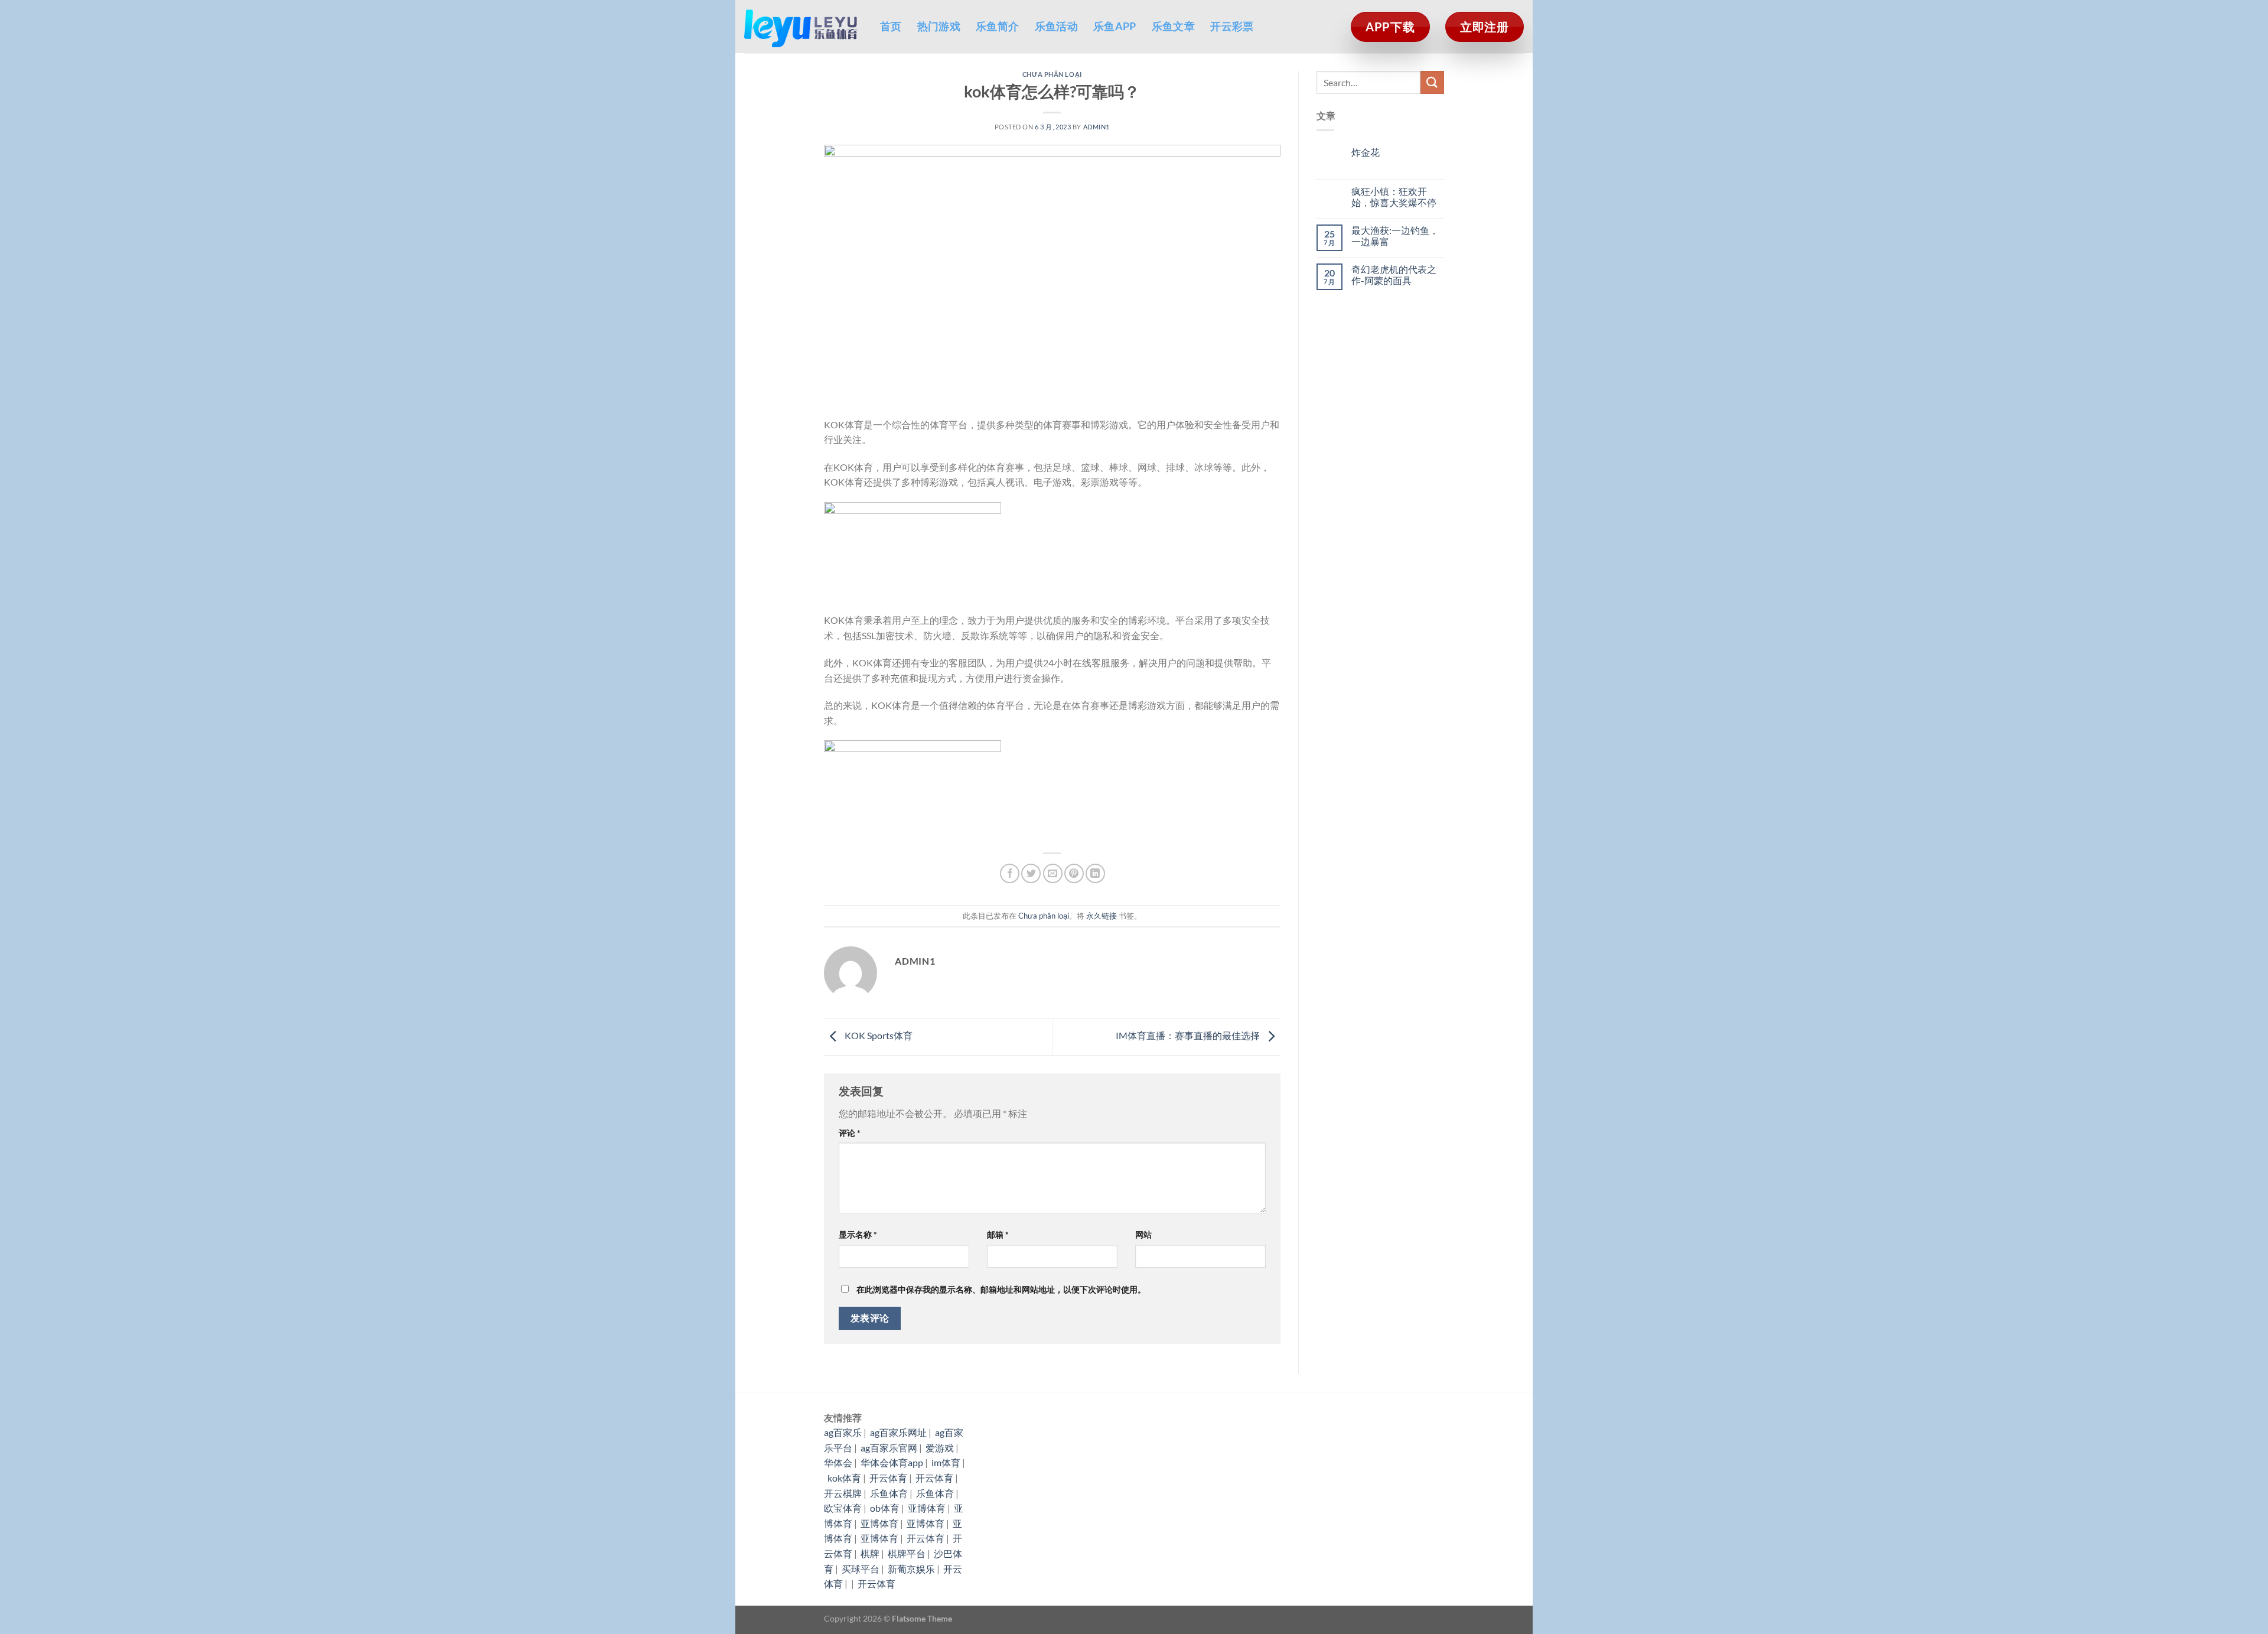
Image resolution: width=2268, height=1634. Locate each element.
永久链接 (1102, 916)
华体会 (838, 1462)
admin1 (1096, 127)
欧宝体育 (843, 1508)
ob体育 (885, 1508)
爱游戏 (940, 1448)
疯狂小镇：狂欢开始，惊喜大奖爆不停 (1394, 197)
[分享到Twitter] (1031, 873)
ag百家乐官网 (889, 1448)
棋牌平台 (907, 1553)
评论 (850, 1133)
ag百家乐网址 (898, 1432)
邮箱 (998, 1234)
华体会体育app (892, 1462)
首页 (891, 26)
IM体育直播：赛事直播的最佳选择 (1189, 1035)
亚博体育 (927, 1508)
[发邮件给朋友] (1053, 873)
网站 (1143, 1234)
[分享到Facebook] (1010, 873)
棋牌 (870, 1553)
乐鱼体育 (889, 1493)
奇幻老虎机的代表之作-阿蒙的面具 (1394, 275)
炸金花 (1366, 152)
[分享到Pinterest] (1074, 873)
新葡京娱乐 (911, 1569)
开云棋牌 (843, 1493)
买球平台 (861, 1569)
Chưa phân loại (1052, 74)
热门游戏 (939, 26)
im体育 (946, 1462)
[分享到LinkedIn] (1095, 873)
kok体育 (844, 1478)
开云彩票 (1232, 26)
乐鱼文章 (1173, 26)
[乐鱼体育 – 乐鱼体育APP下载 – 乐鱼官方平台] (803, 27)
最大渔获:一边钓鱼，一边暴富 (1395, 236)
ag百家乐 (843, 1432)
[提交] (1432, 82)
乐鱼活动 (1056, 26)
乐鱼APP (1115, 26)
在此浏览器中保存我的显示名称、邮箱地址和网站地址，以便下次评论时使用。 (1001, 1289)
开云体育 (888, 1478)
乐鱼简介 (997, 26)
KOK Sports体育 (878, 1035)
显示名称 (858, 1234)
